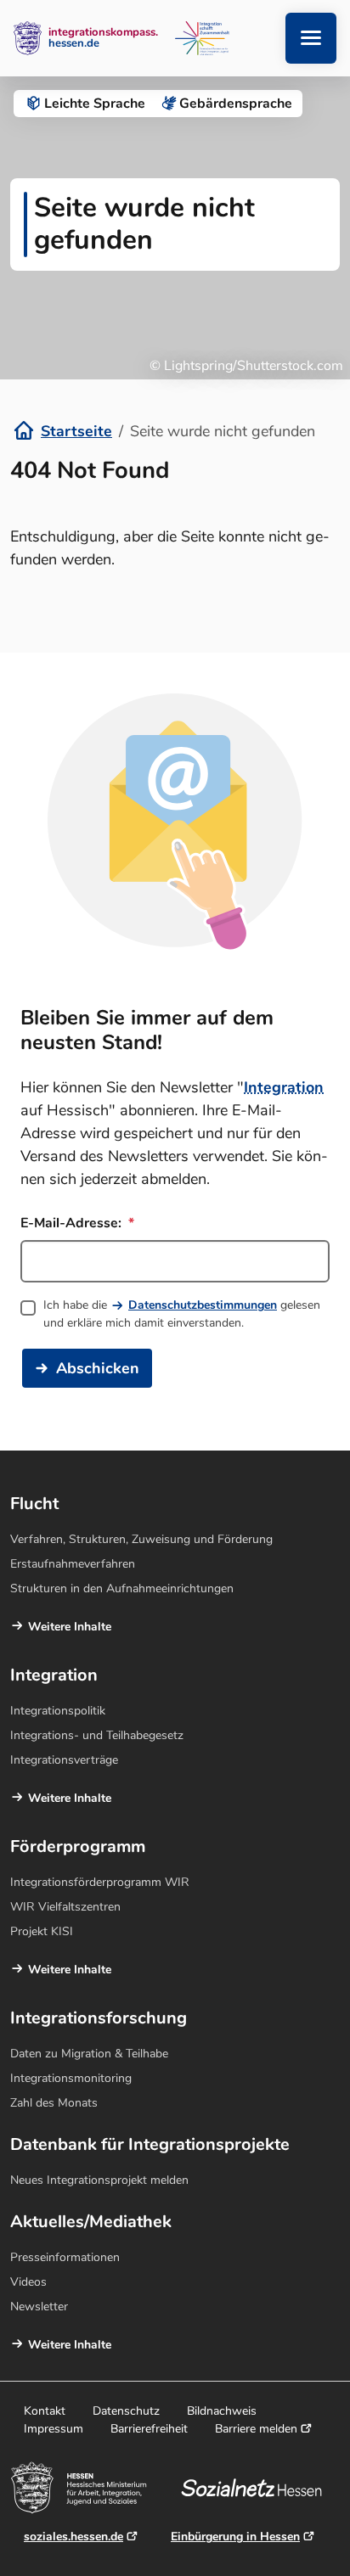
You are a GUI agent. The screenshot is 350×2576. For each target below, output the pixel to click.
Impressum (54, 2429)
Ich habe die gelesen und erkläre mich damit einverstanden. (182, 1314)
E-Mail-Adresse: (73, 1223)
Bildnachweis (222, 2411)
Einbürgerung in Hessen (235, 2537)
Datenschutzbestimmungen (203, 1305)
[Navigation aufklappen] (311, 38)
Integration (284, 1087)
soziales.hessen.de (73, 2537)
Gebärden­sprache (236, 104)
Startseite (76, 431)
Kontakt (45, 2411)
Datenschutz (126, 2411)
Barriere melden (256, 2429)
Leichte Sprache (95, 104)
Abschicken (98, 1368)
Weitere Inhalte (70, 1627)
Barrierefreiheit (149, 2429)
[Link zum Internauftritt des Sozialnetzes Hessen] (258, 2488)
